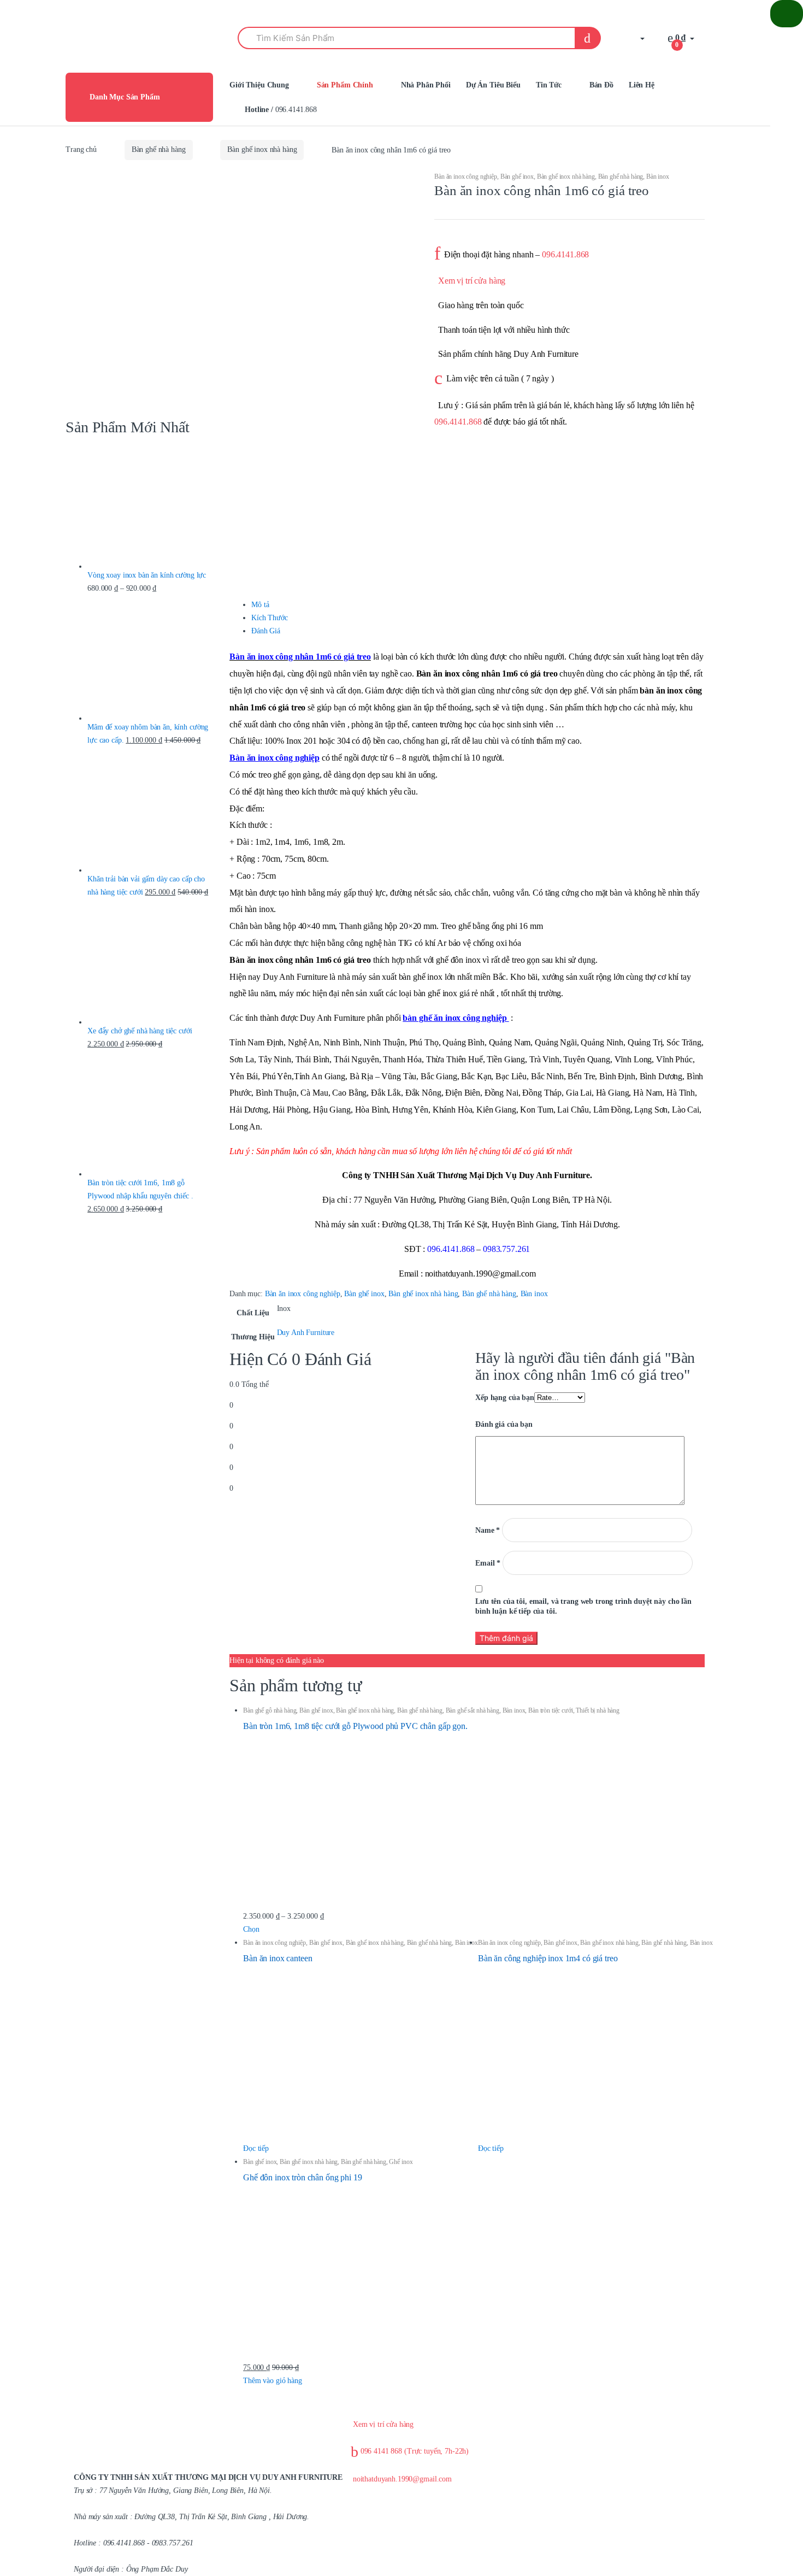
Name (488, 1530)
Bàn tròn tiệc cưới (550, 1710)
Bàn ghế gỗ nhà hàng (270, 1710)
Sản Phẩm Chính (345, 85)
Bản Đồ (601, 85)
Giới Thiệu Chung (259, 85)
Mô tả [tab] (260, 605)
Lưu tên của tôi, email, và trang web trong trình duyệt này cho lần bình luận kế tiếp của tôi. (583, 1606)
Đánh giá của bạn (504, 1424)
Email (488, 1563)
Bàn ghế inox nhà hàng (262, 149)
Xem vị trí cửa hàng (472, 281)
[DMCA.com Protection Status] (510, 2493)
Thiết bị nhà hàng (598, 1710)
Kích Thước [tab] (270, 618)
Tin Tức (549, 85)
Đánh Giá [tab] (266, 631)
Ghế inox (401, 2162)
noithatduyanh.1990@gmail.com (401, 2479)
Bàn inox (658, 177)
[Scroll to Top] (787, 14)
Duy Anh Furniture (306, 1333)
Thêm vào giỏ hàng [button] (273, 2381)
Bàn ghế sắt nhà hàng (473, 1710)
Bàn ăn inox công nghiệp (466, 177)
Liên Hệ (642, 85)
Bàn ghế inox (517, 177)
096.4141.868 (281, 110)
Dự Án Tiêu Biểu (493, 85)
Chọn (251, 1929)
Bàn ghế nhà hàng (159, 149)
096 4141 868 (414, 2451)
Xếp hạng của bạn (505, 1398)
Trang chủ (81, 149)
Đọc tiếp (256, 2148)
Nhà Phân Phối (426, 85)
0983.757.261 (506, 1249)
